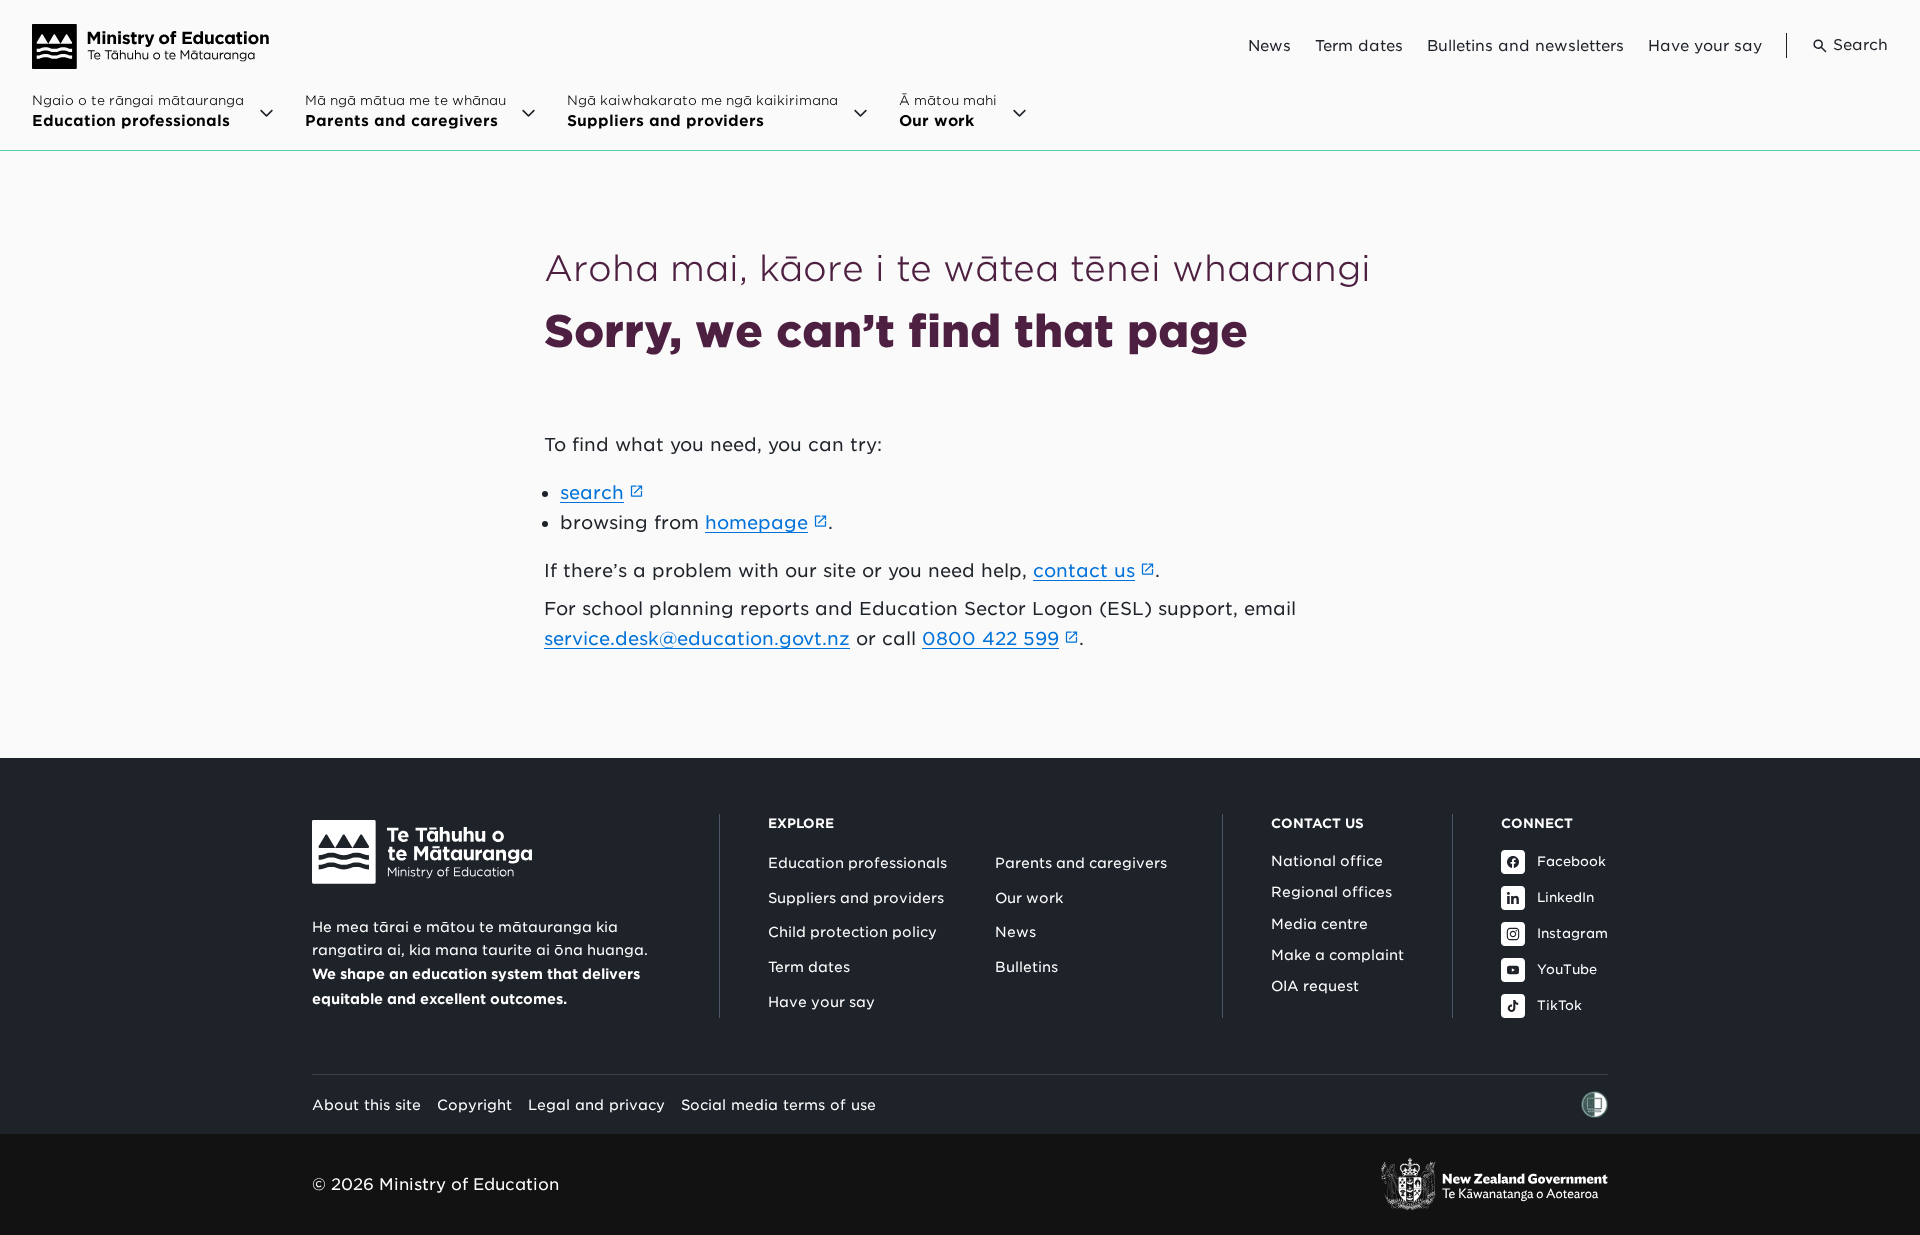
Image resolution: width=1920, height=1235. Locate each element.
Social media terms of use (778, 1104)
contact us (1084, 570)
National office (1327, 861)
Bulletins (1026, 967)
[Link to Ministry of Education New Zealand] (422, 852)
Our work (1029, 898)
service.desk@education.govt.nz (697, 638)
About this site (366, 1104)
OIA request (1315, 986)
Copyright (474, 1104)
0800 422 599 (990, 638)
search (592, 492)
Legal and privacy (596, 1104)
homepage (756, 522)
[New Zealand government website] (1494, 1184)
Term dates (1359, 46)
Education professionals (857, 863)
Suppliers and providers (856, 898)
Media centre (1319, 924)
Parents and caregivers (1081, 863)
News (1269, 46)
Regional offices (1331, 892)
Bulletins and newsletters (1525, 46)
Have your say (1705, 46)
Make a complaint (1337, 955)
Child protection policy (852, 932)
